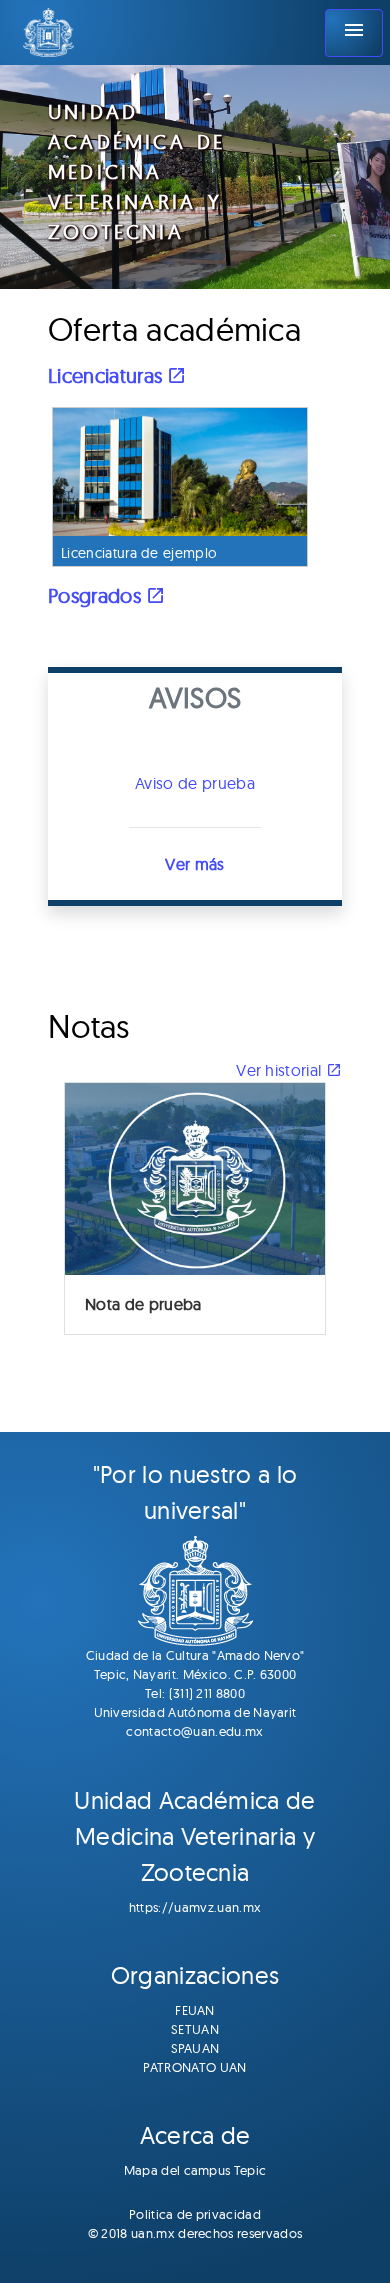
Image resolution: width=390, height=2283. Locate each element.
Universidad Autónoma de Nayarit (195, 1712)
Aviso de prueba (195, 783)
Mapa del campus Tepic (195, 2170)
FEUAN (195, 2010)
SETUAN (195, 2029)
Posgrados (97, 595)
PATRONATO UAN (194, 2067)
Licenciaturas (107, 375)
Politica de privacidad (195, 2214)
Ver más (194, 864)
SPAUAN (195, 2048)
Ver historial (280, 1070)
